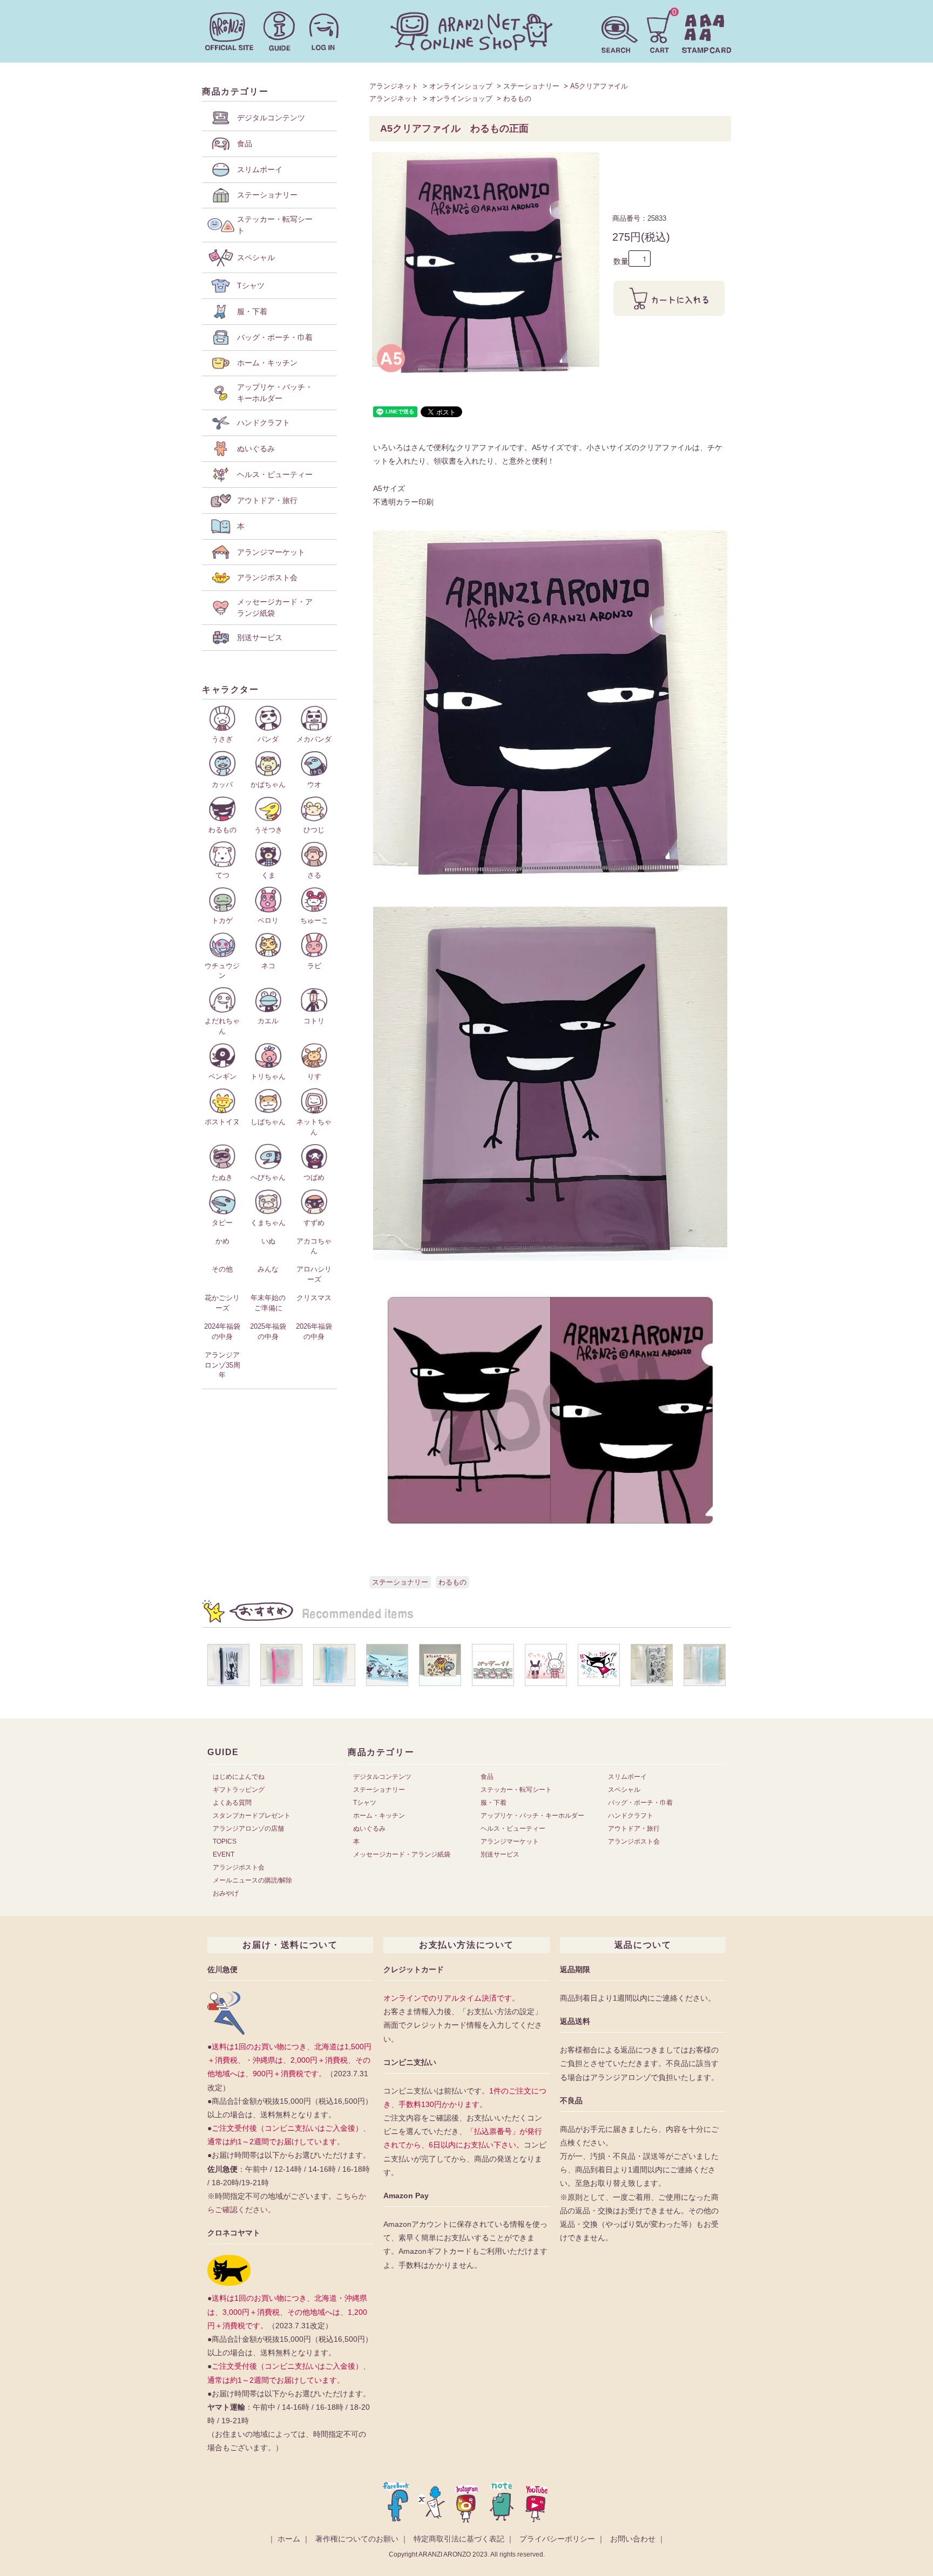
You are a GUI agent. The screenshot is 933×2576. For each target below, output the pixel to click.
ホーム (289, 2539)
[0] (660, 30)
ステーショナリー (531, 86)
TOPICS (225, 1841)
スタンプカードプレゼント (252, 1816)
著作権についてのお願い (357, 2539)
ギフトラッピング (239, 1790)
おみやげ (226, 1893)
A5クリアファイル (599, 86)
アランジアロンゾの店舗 (248, 1829)
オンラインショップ (461, 86)
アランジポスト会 (239, 1867)
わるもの (517, 98)
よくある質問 (232, 1803)
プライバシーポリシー (557, 2539)
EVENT (224, 1854)
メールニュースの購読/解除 (252, 1880)
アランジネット (394, 86)
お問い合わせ (633, 2539)
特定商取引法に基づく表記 (459, 2539)
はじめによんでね (239, 1777)
